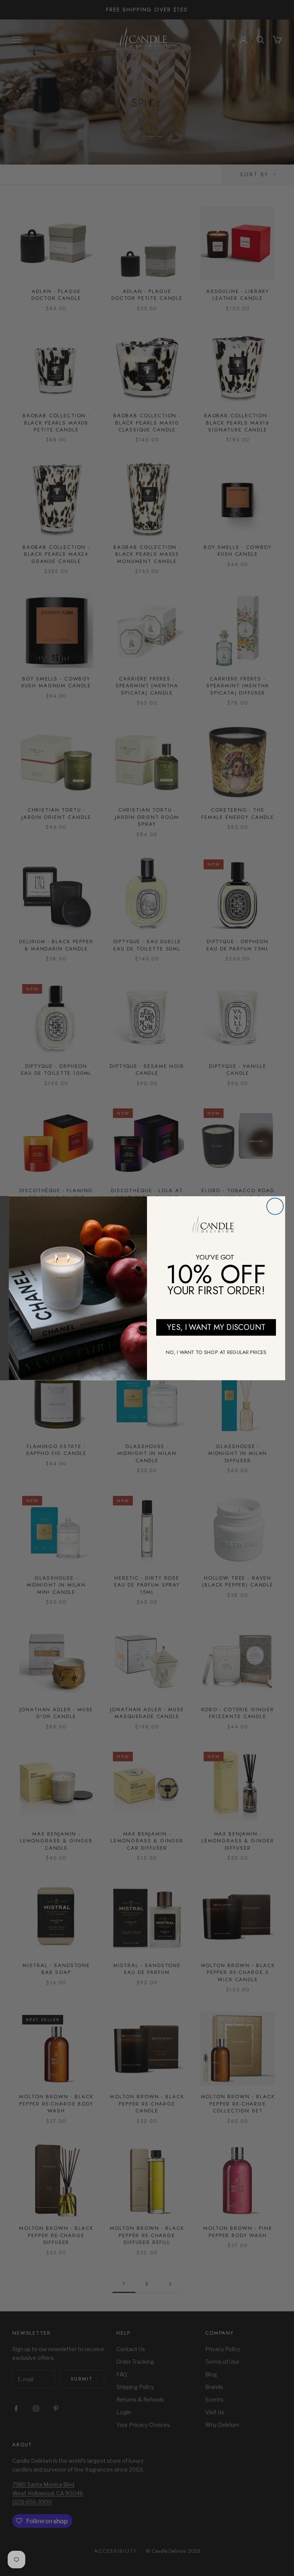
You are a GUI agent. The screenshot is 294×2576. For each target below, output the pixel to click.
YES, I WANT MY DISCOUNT (216, 1327)
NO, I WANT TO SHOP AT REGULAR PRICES (216, 1352)
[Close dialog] (275, 1206)
